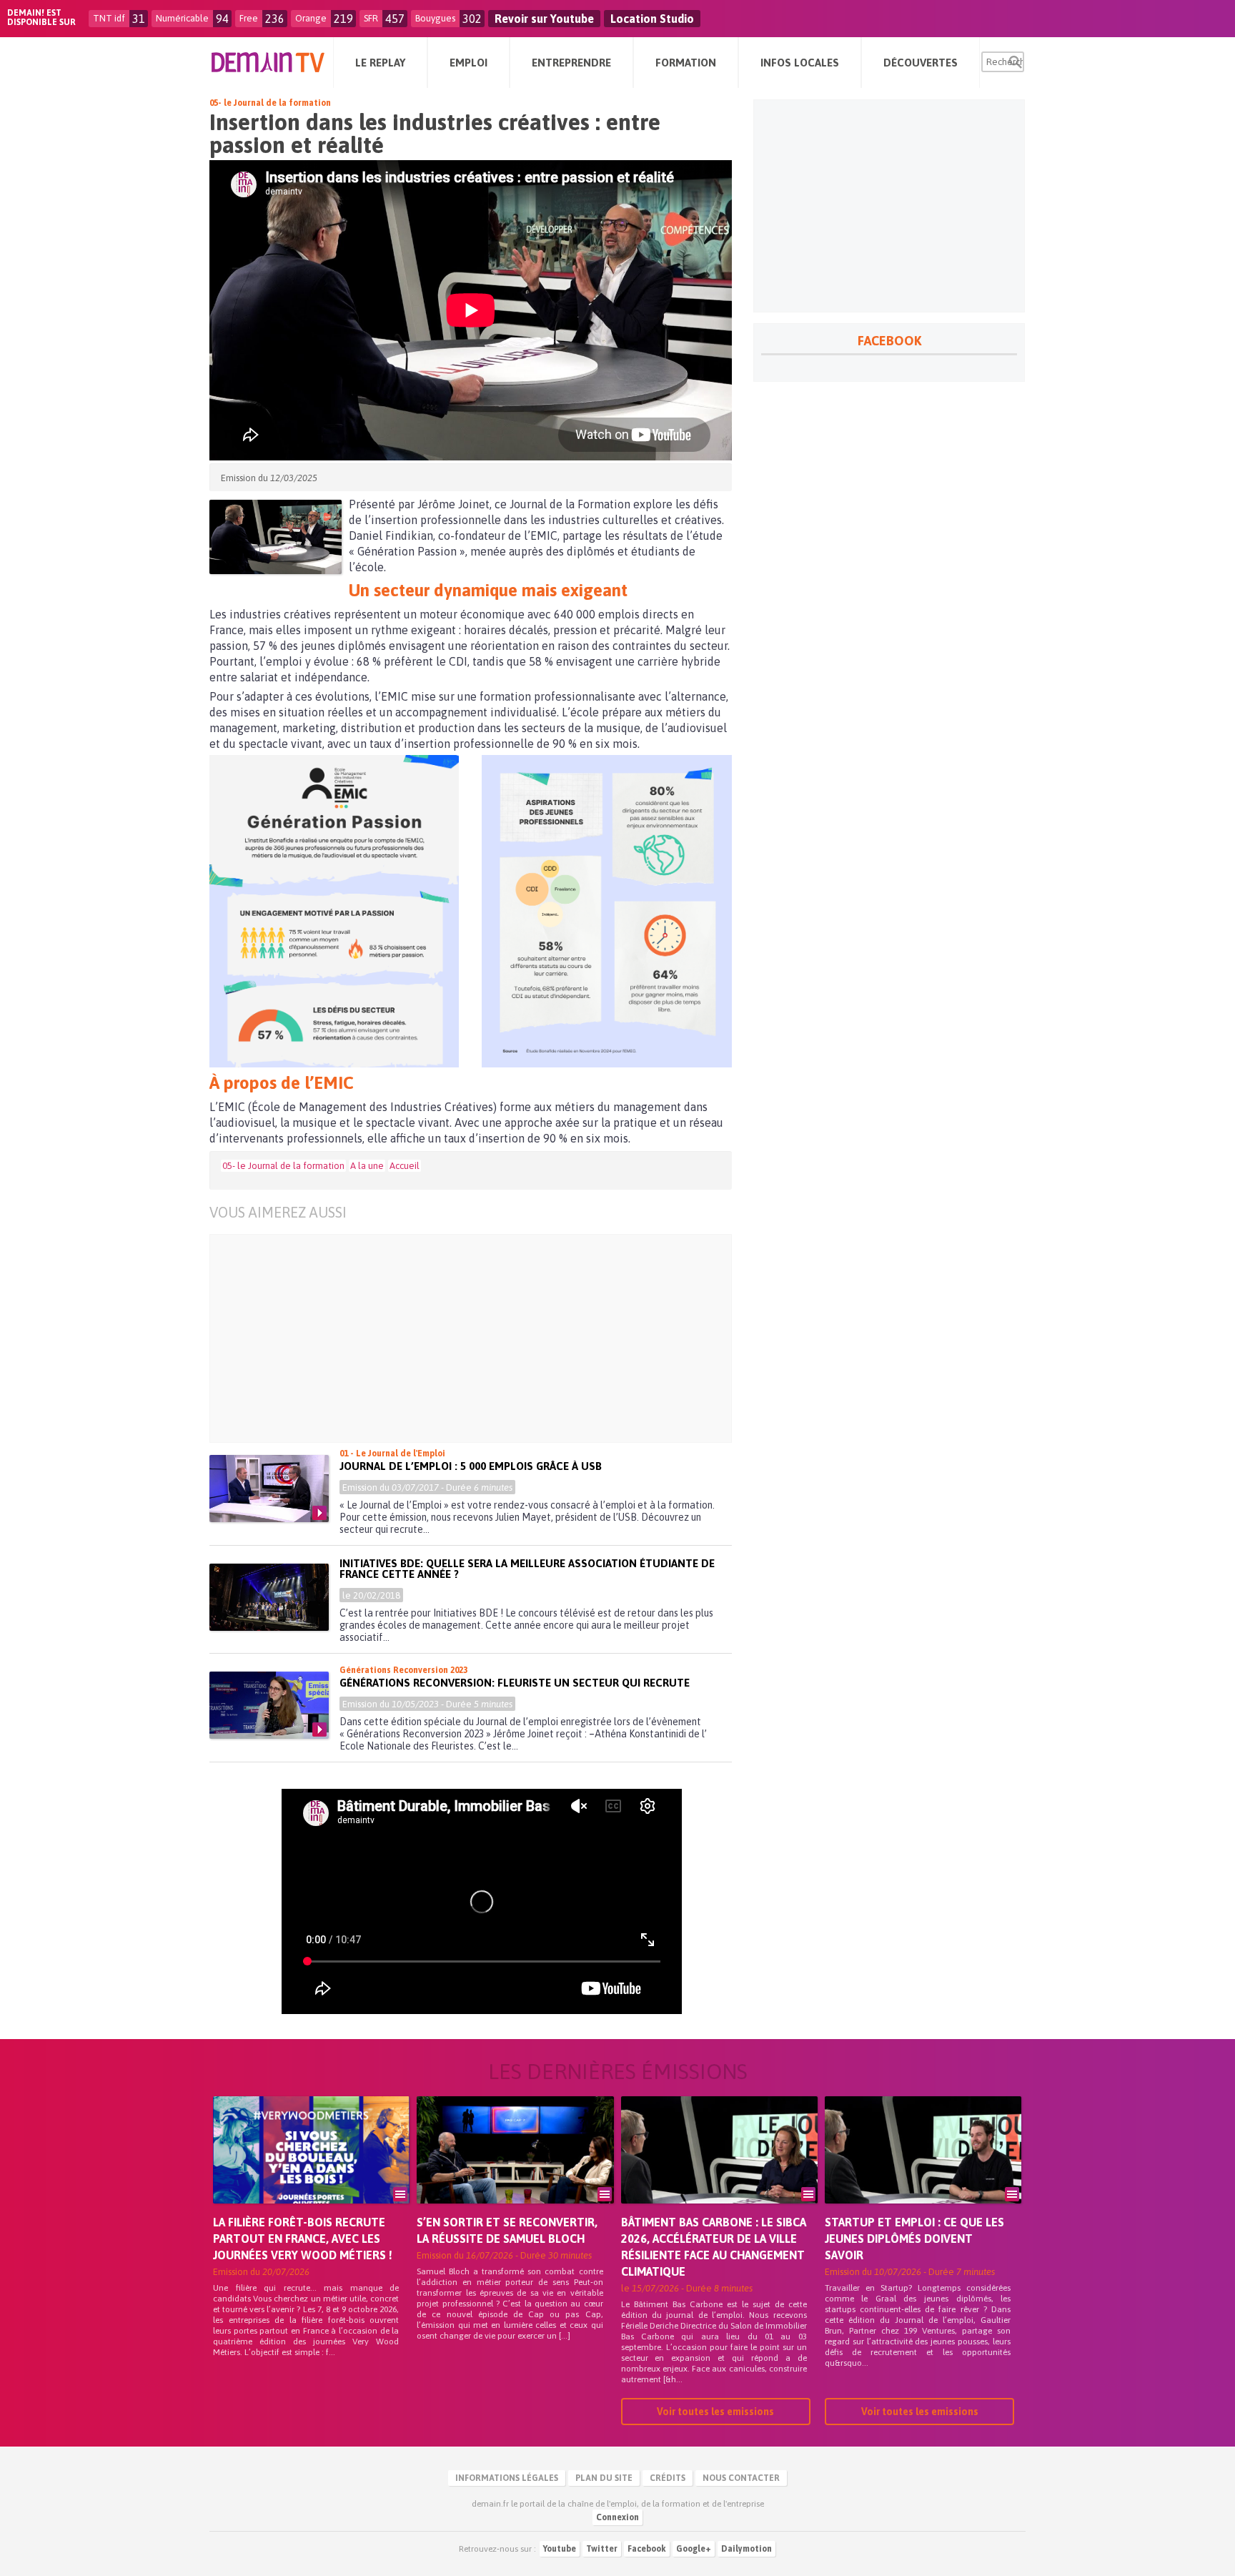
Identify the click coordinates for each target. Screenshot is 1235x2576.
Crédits (668, 2478)
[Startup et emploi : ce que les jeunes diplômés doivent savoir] (923, 2170)
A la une (367, 1166)
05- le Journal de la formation (270, 103)
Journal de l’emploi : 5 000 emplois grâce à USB (471, 1466)
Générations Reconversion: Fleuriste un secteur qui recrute (515, 1683)
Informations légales (507, 2478)
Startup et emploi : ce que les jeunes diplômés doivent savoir (914, 2239)
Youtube (560, 2549)
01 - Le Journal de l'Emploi (392, 1454)
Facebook (647, 2549)
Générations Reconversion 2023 (403, 1670)
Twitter (602, 2549)
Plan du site (604, 2478)
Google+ (694, 2549)
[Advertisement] (481, 1338)
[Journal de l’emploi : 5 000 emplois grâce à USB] (269, 1489)
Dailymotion (747, 2549)
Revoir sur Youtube (544, 19)
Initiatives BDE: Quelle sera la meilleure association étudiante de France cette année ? (527, 1569)
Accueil (405, 1166)
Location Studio (652, 19)
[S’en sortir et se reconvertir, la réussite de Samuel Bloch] (515, 2170)
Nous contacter (741, 2478)
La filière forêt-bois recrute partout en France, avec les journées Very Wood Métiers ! (303, 2239)
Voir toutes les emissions (715, 2412)
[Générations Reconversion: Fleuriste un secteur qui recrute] (269, 1705)
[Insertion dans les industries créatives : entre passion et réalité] (276, 537)
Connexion (617, 2517)
